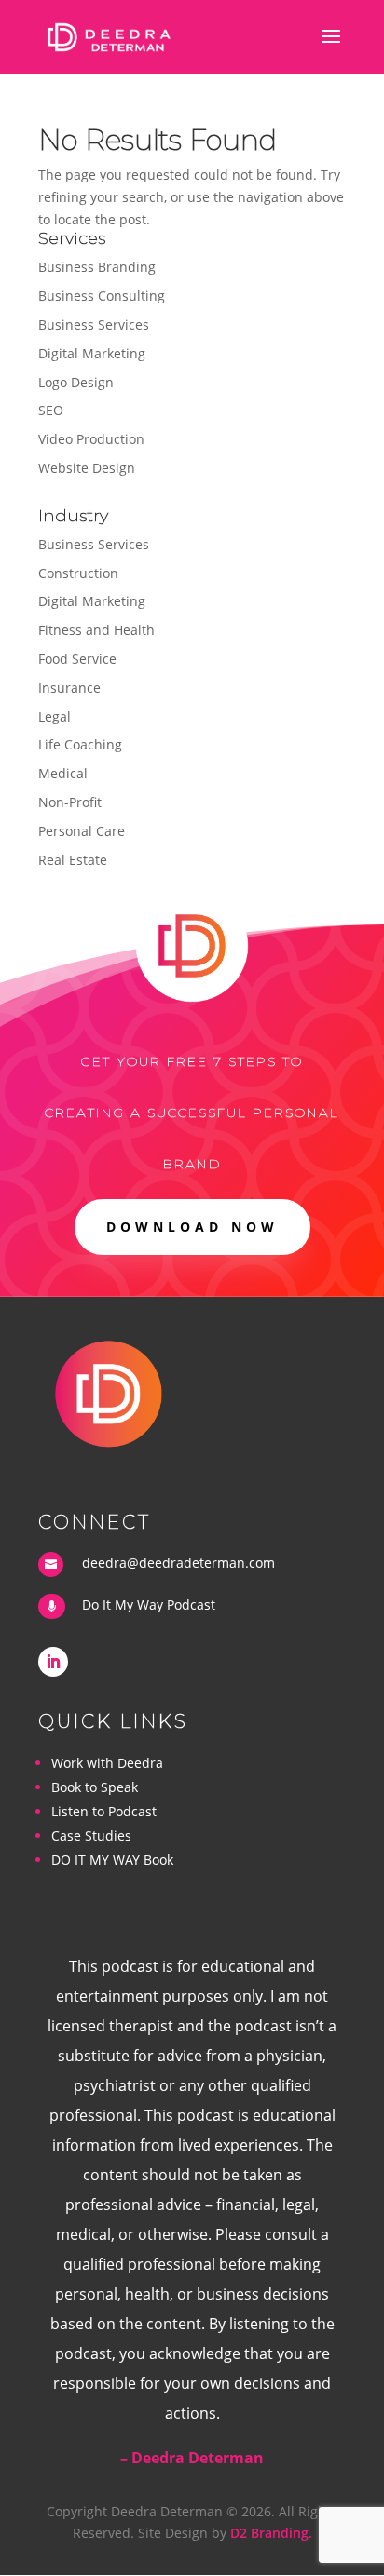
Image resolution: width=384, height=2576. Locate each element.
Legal (55, 716)
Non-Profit (70, 802)
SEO (51, 410)
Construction (78, 573)
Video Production (91, 439)
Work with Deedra (107, 1763)
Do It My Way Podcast (149, 1605)
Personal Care (82, 831)
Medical (63, 773)
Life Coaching (80, 744)
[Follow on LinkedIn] (53, 1662)
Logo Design (76, 382)
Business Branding (97, 267)
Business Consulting (102, 296)
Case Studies (91, 1835)
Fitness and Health (96, 630)
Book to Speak (95, 1787)
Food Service (77, 659)
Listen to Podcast (104, 1811)
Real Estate (73, 860)
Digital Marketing (92, 353)
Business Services (94, 324)
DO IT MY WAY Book (112, 1860)
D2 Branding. (271, 2533)
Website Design (87, 468)
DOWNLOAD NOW (192, 1227)
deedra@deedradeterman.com (178, 1563)
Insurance (69, 688)
